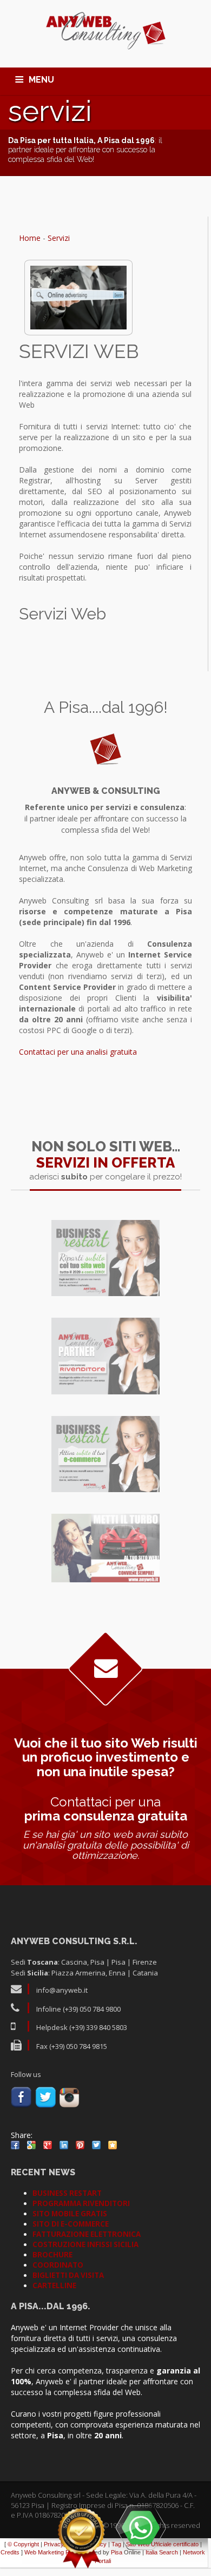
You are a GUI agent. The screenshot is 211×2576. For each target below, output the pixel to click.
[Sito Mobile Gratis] (105, 1548)
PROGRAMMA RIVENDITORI (81, 2203)
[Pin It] (80, 2145)
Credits (10, 2552)
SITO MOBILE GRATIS (70, 2214)
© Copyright (23, 2544)
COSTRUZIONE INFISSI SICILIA (85, 2244)
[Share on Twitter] (96, 2145)
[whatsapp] (141, 2527)
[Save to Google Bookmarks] (31, 2145)
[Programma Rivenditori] (105, 1356)
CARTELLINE (54, 2285)
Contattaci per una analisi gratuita (78, 1052)
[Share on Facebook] (15, 2145)
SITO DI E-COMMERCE (71, 2224)
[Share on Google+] (48, 2145)
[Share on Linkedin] (64, 2145)
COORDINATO (58, 2265)
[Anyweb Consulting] (106, 31)
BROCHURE (52, 2255)
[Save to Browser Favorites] (113, 2145)
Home (30, 238)
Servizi (59, 238)
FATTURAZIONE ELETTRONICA (87, 2234)
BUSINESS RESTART (67, 2193)
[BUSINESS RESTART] (105, 1258)
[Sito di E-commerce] (105, 1454)
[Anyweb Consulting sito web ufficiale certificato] (81, 2538)
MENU (41, 80)
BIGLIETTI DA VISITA (68, 2275)
